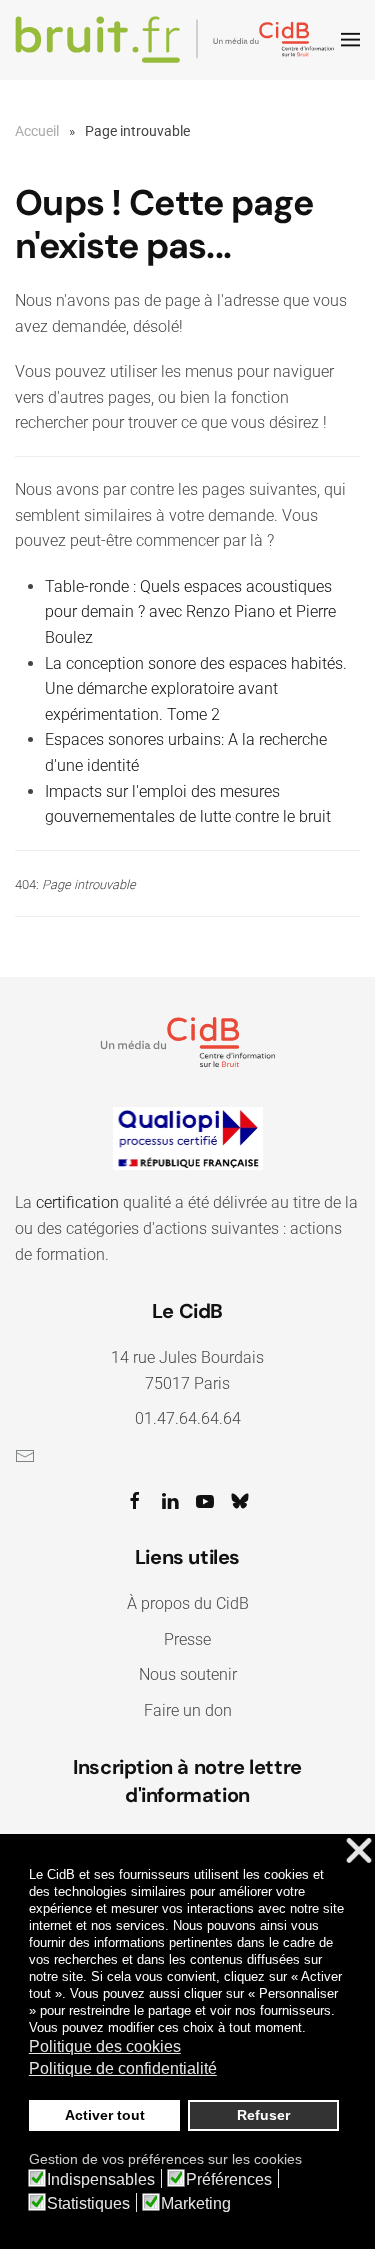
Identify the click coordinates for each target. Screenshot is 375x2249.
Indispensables (101, 2180)
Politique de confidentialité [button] (123, 2068)
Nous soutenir (188, 1674)
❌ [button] (359, 1851)
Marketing (196, 2204)
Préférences (229, 2180)
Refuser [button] (263, 2115)
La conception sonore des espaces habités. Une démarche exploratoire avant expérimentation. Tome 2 (196, 689)
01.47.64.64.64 (188, 1418)
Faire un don (188, 1710)
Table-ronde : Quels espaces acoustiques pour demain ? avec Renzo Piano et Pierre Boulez (190, 612)
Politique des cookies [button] (105, 2046)
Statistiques (88, 2204)
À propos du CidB (188, 1603)
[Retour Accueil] (178, 40)
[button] (350, 40)
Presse (187, 1639)
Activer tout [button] (105, 2115)
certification (77, 1202)
